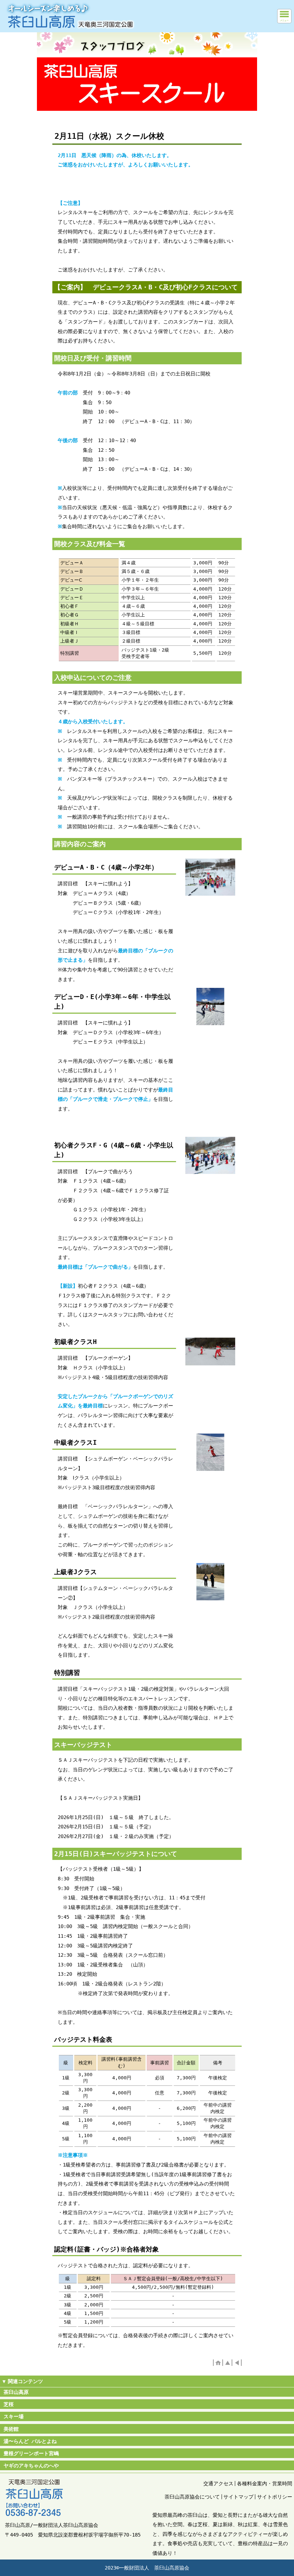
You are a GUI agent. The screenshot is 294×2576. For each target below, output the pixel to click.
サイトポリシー (275, 2497)
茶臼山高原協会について (192, 2497)
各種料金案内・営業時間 (265, 2483)
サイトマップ (238, 2497)
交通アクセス (218, 2483)
